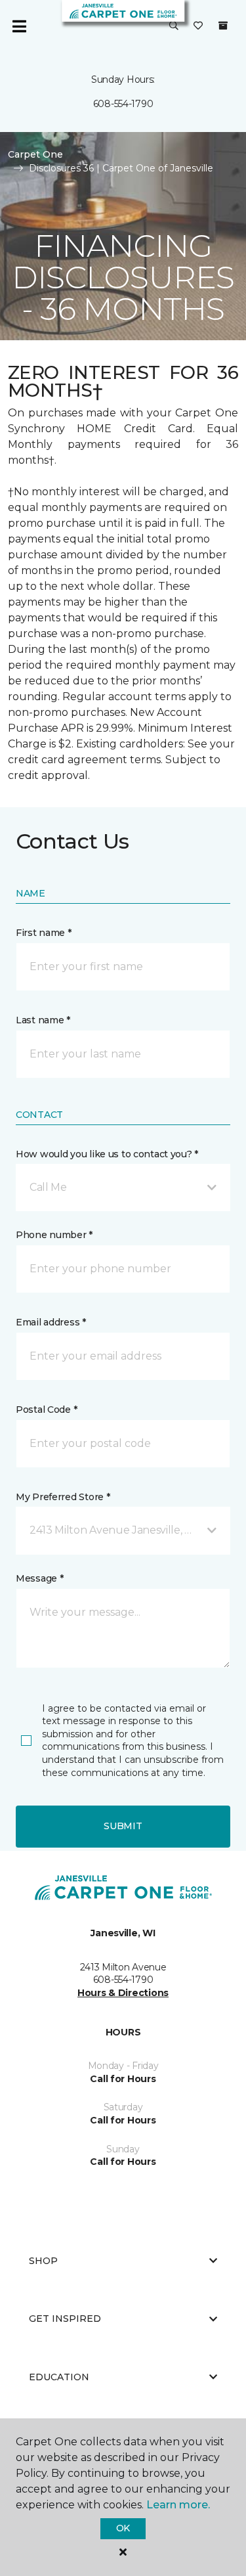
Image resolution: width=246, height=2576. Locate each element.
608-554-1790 (123, 104)
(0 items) (223, 26)
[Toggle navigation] (19, 26)
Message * (39, 1578)
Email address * (51, 1322)
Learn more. (178, 2505)
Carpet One (35, 154)
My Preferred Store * (63, 1497)
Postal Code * (46, 1410)
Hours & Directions (123, 1993)
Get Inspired (65, 2319)
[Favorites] (198, 26)
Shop (43, 2261)
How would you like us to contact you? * (107, 1154)
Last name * (43, 1020)
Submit (123, 1826)
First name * (44, 933)
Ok (123, 2528)
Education (59, 2377)
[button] (174, 26)
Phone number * (54, 1235)
